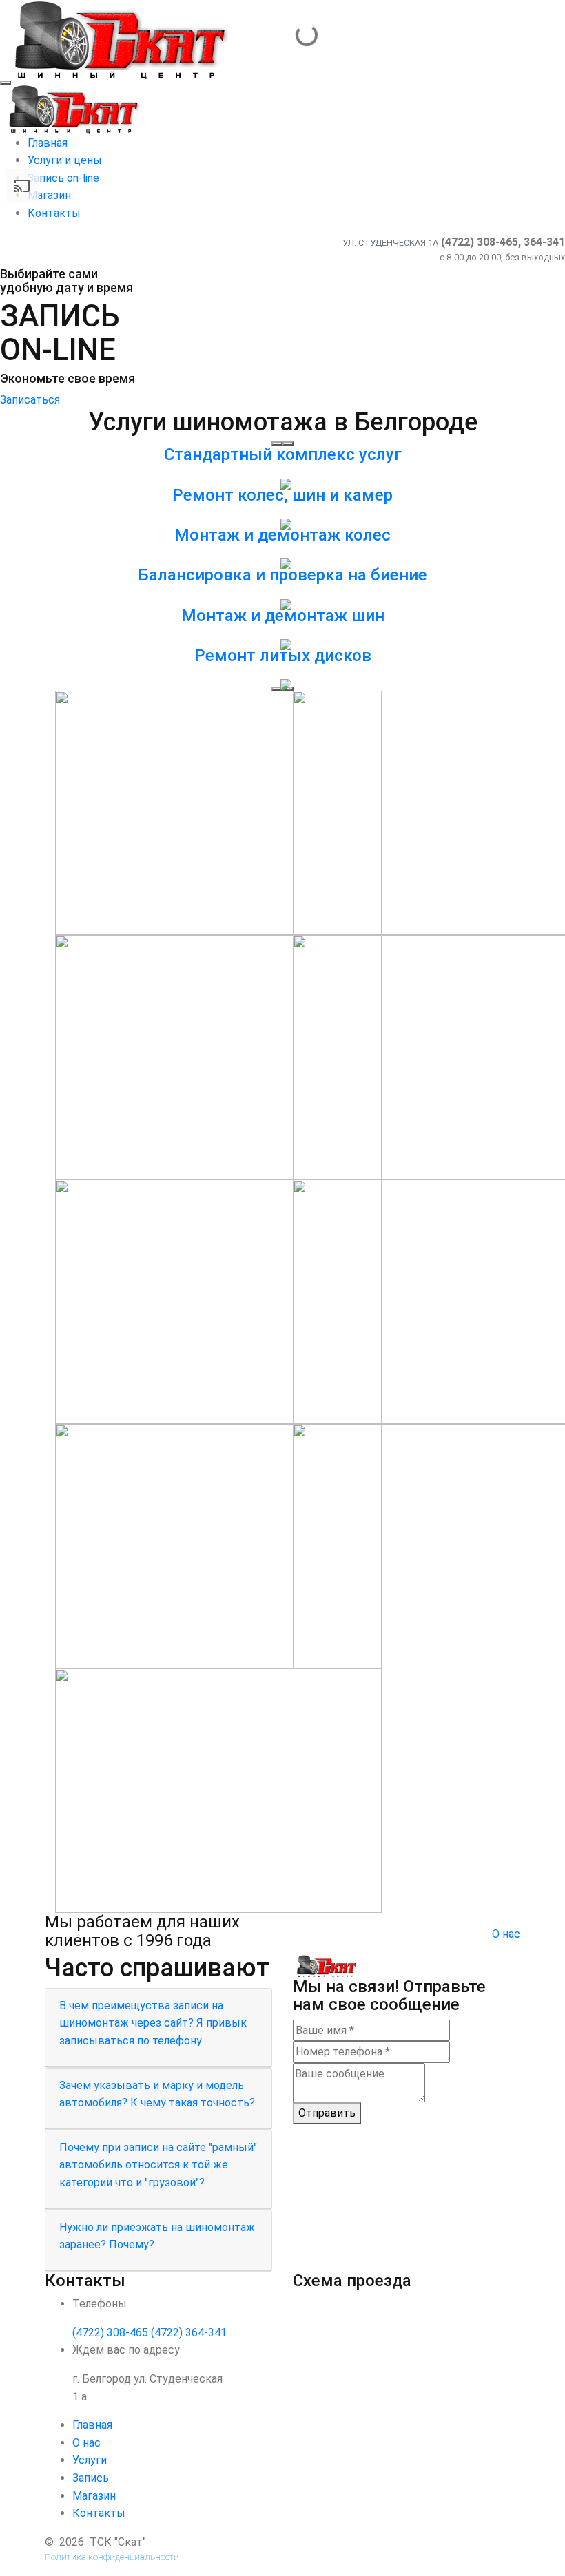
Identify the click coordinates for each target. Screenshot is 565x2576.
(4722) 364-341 (189, 2333)
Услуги (90, 2460)
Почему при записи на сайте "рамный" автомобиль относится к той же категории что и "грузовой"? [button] (158, 2165)
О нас (506, 1934)
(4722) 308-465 (110, 2333)
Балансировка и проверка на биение (282, 575)
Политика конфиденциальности (112, 2557)
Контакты (99, 2513)
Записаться (30, 400)
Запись (91, 2478)
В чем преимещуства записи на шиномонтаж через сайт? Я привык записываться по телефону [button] (153, 2023)
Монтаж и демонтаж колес (282, 535)
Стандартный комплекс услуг (283, 454)
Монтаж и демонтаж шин (283, 616)
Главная (48, 143)
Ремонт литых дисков (283, 656)
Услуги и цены (65, 160)
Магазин (94, 2496)
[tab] (158, 2028)
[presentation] (277, 689)
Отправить (327, 2113)
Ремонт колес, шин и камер (282, 495)
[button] (277, 443)
